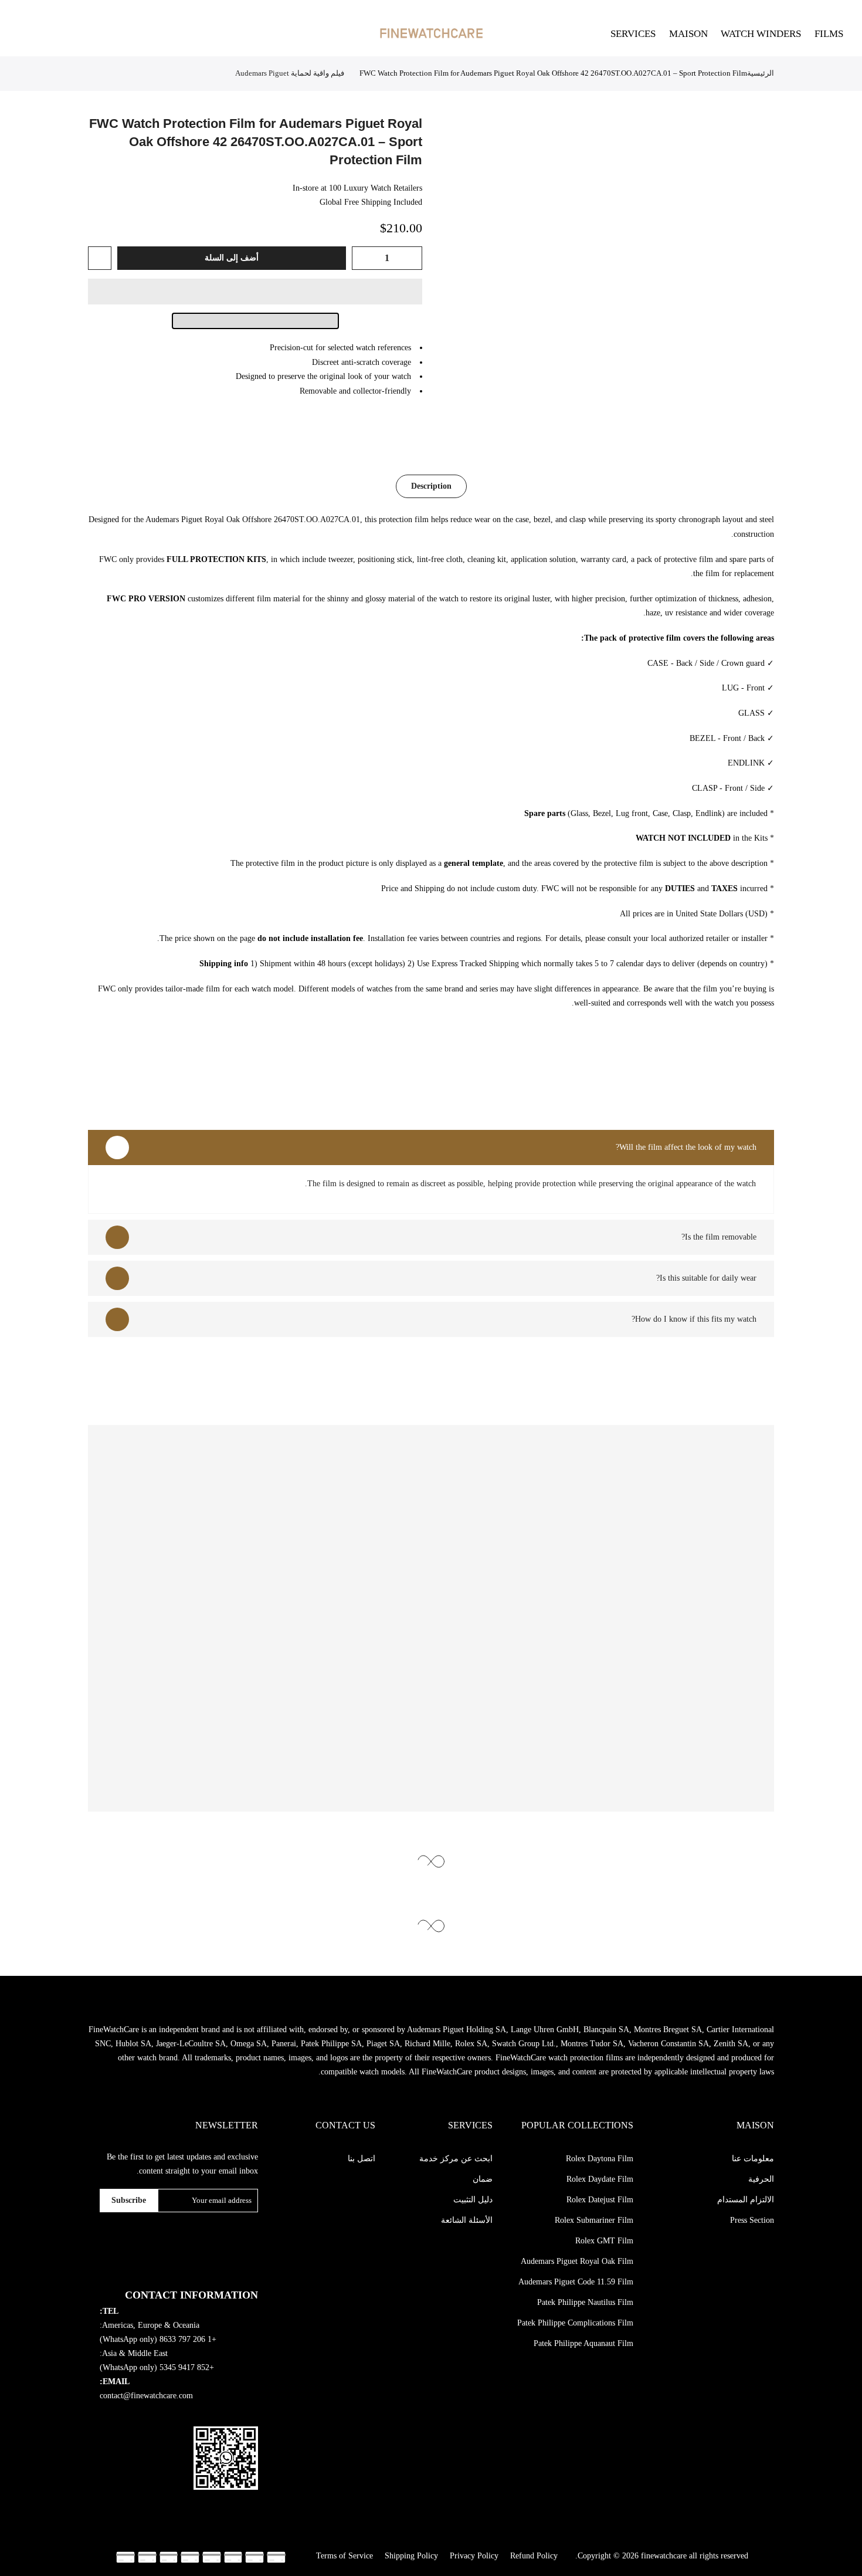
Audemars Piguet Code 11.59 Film (576, 2282)
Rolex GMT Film (604, 2241)
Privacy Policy (474, 2556)
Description (431, 486)
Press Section (752, 2220)
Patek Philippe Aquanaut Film (583, 2343)
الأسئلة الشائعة (467, 2220)
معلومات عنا (753, 2159)
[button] (255, 292)
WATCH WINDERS (761, 34)
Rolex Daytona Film (600, 2159)
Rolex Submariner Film (594, 2220)
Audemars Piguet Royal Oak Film (577, 2261)
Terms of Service (345, 2556)
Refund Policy (534, 2556)
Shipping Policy (411, 2556)
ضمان (483, 2179)
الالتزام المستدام (746, 2200)
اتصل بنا (362, 2159)
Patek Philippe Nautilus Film (585, 2302)
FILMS (829, 34)
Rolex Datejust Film (600, 2200)
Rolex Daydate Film (600, 2179)
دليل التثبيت (473, 2200)
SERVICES (633, 34)
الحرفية (761, 2179)
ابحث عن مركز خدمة (456, 2159)
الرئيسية (761, 73)
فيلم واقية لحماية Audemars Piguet (290, 73)
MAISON (688, 34)
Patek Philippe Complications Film (575, 2323)
